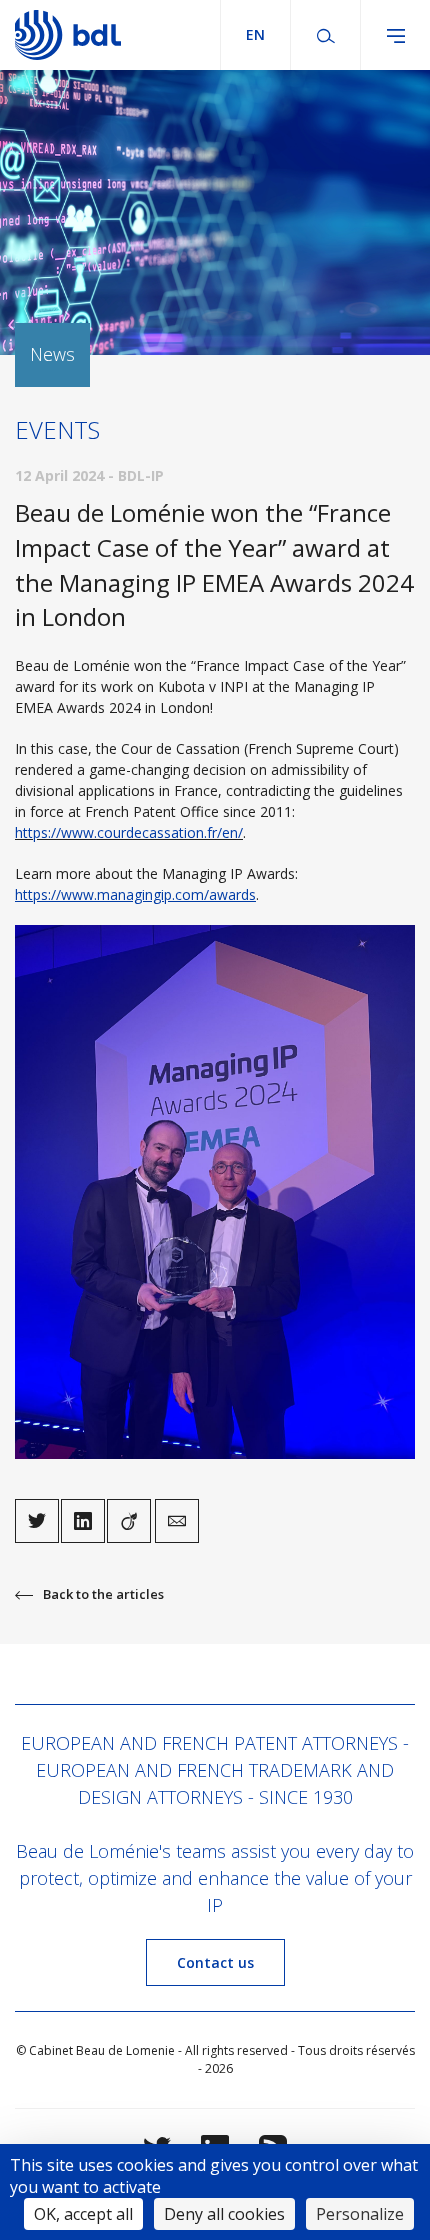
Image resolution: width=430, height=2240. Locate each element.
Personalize (360, 2214)
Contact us (215, 1962)
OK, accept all (83, 2214)
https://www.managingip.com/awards (135, 894)
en (255, 34)
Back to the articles (103, 1594)
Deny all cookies (224, 2214)
